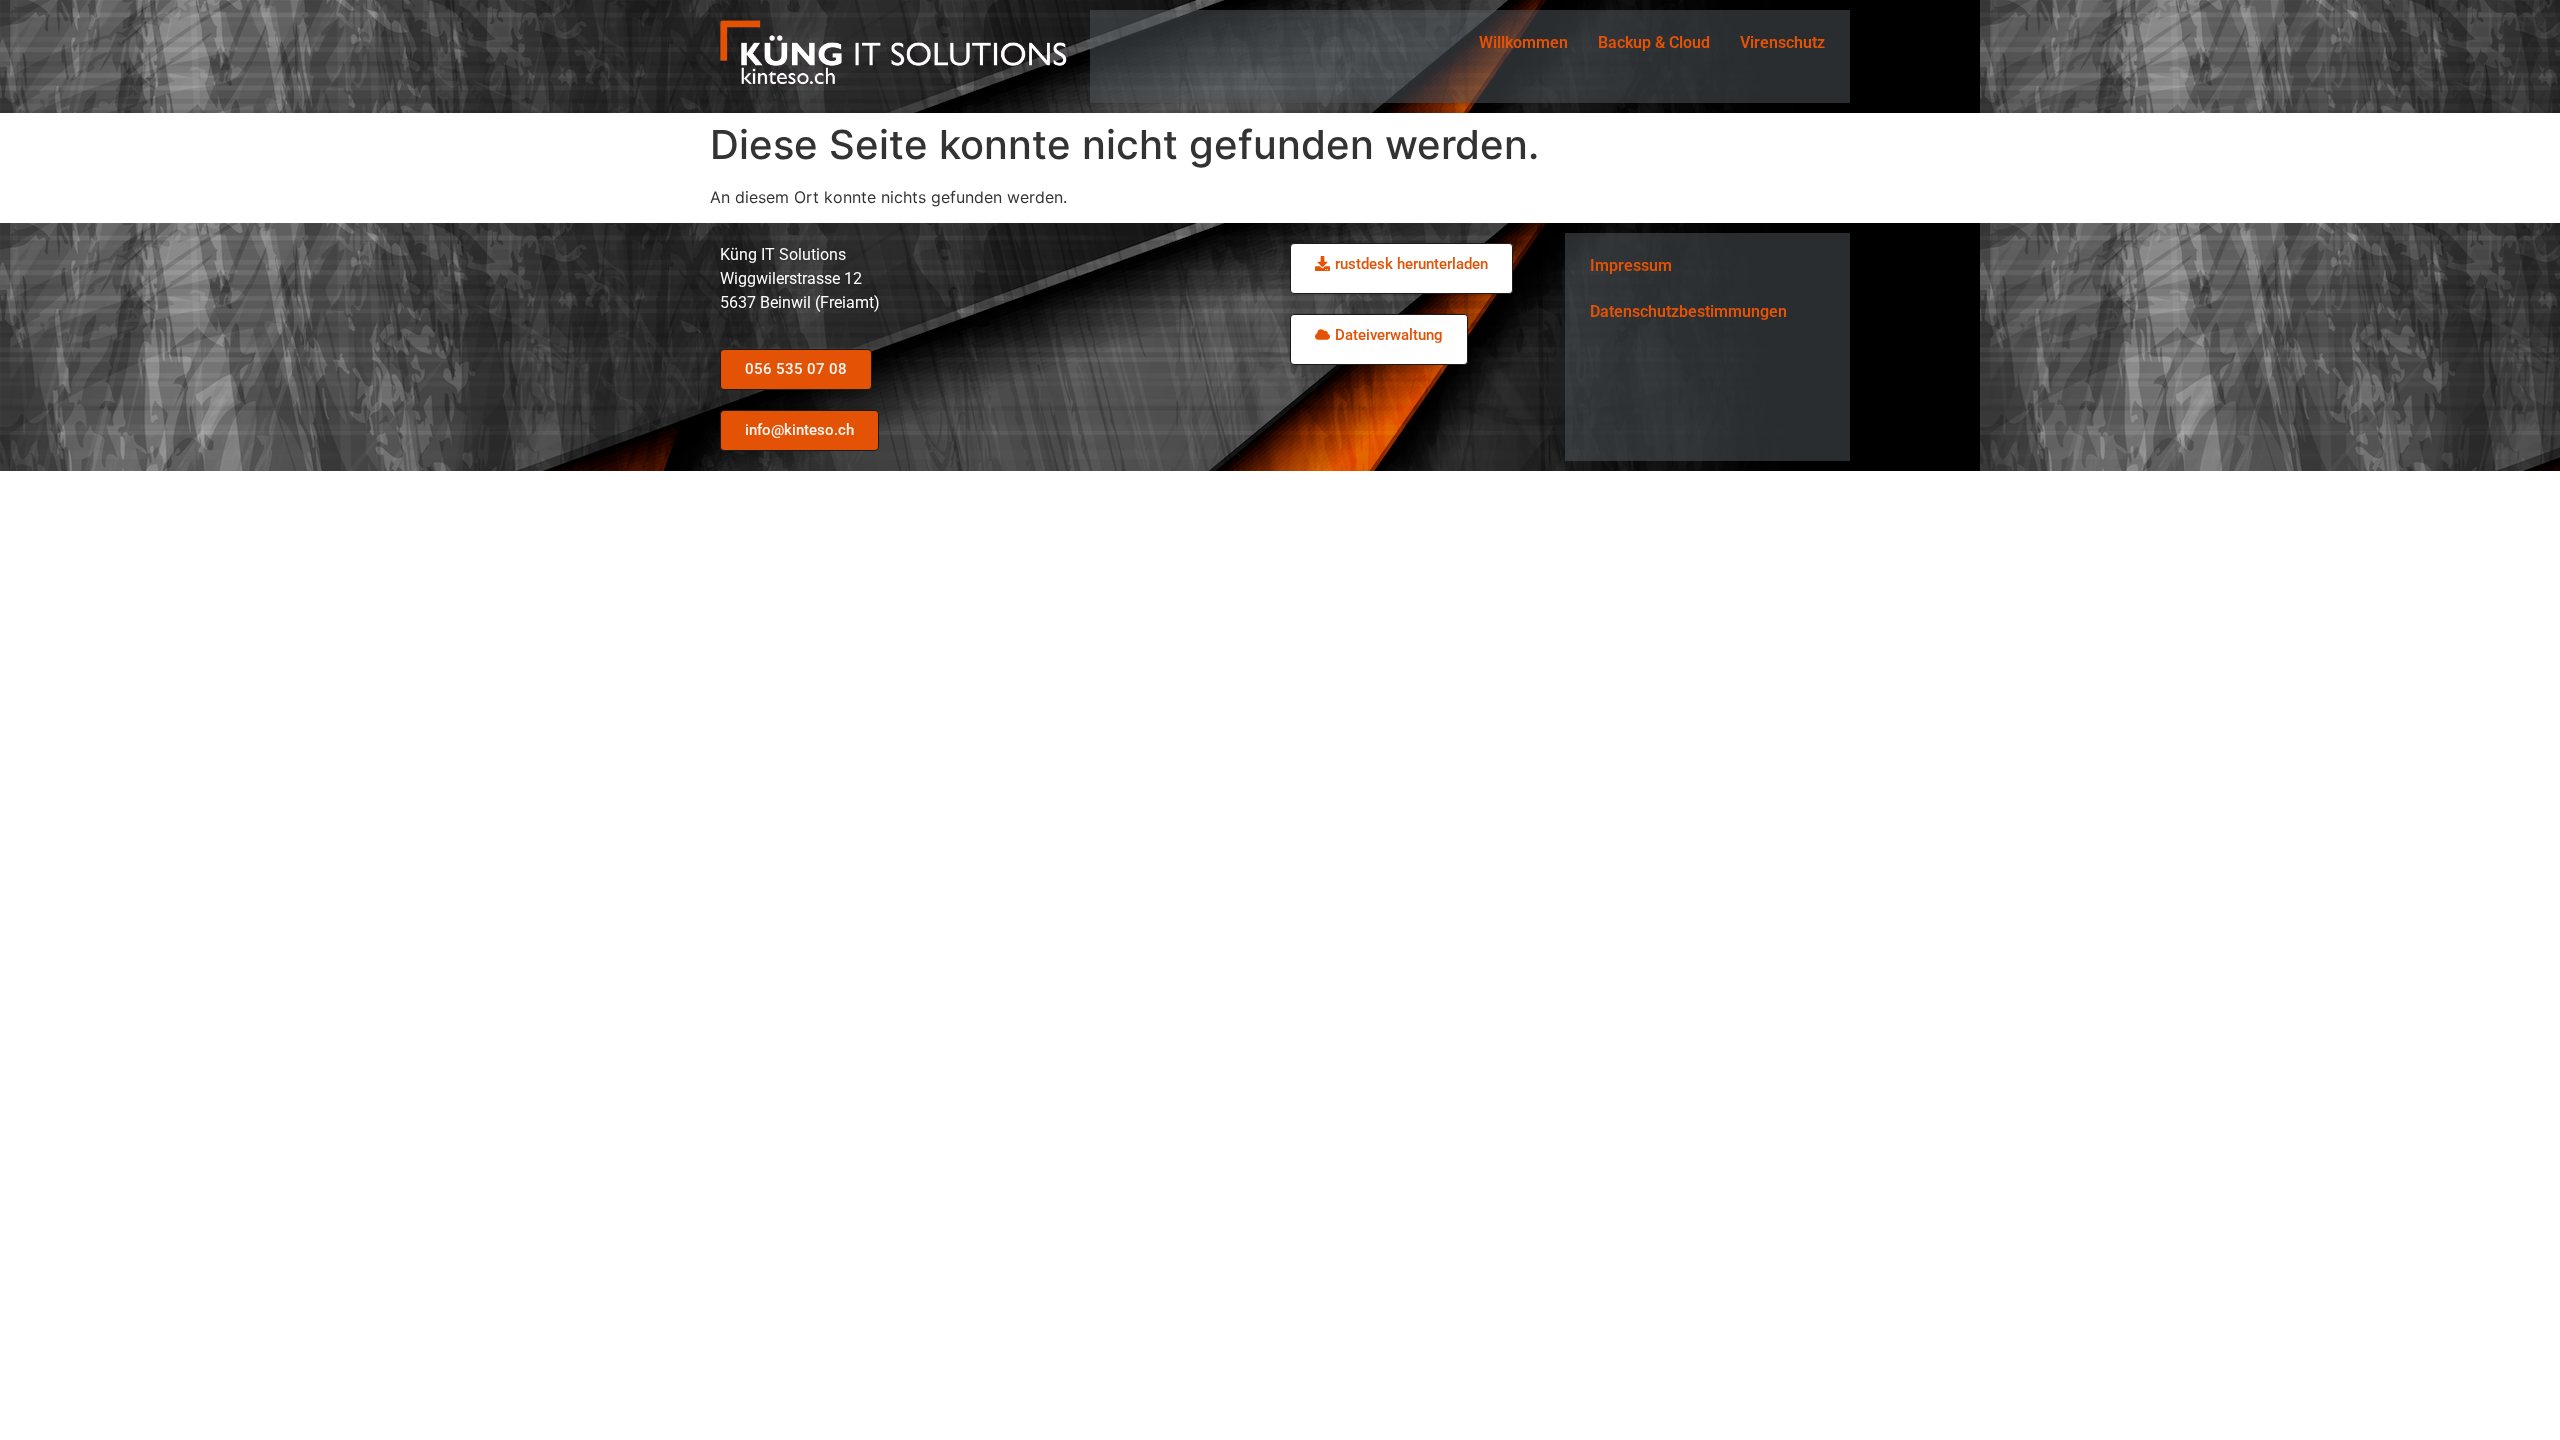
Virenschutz (1782, 42)
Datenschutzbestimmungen (1688, 311)
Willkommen (1523, 42)
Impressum (1631, 265)
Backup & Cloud (1654, 42)
